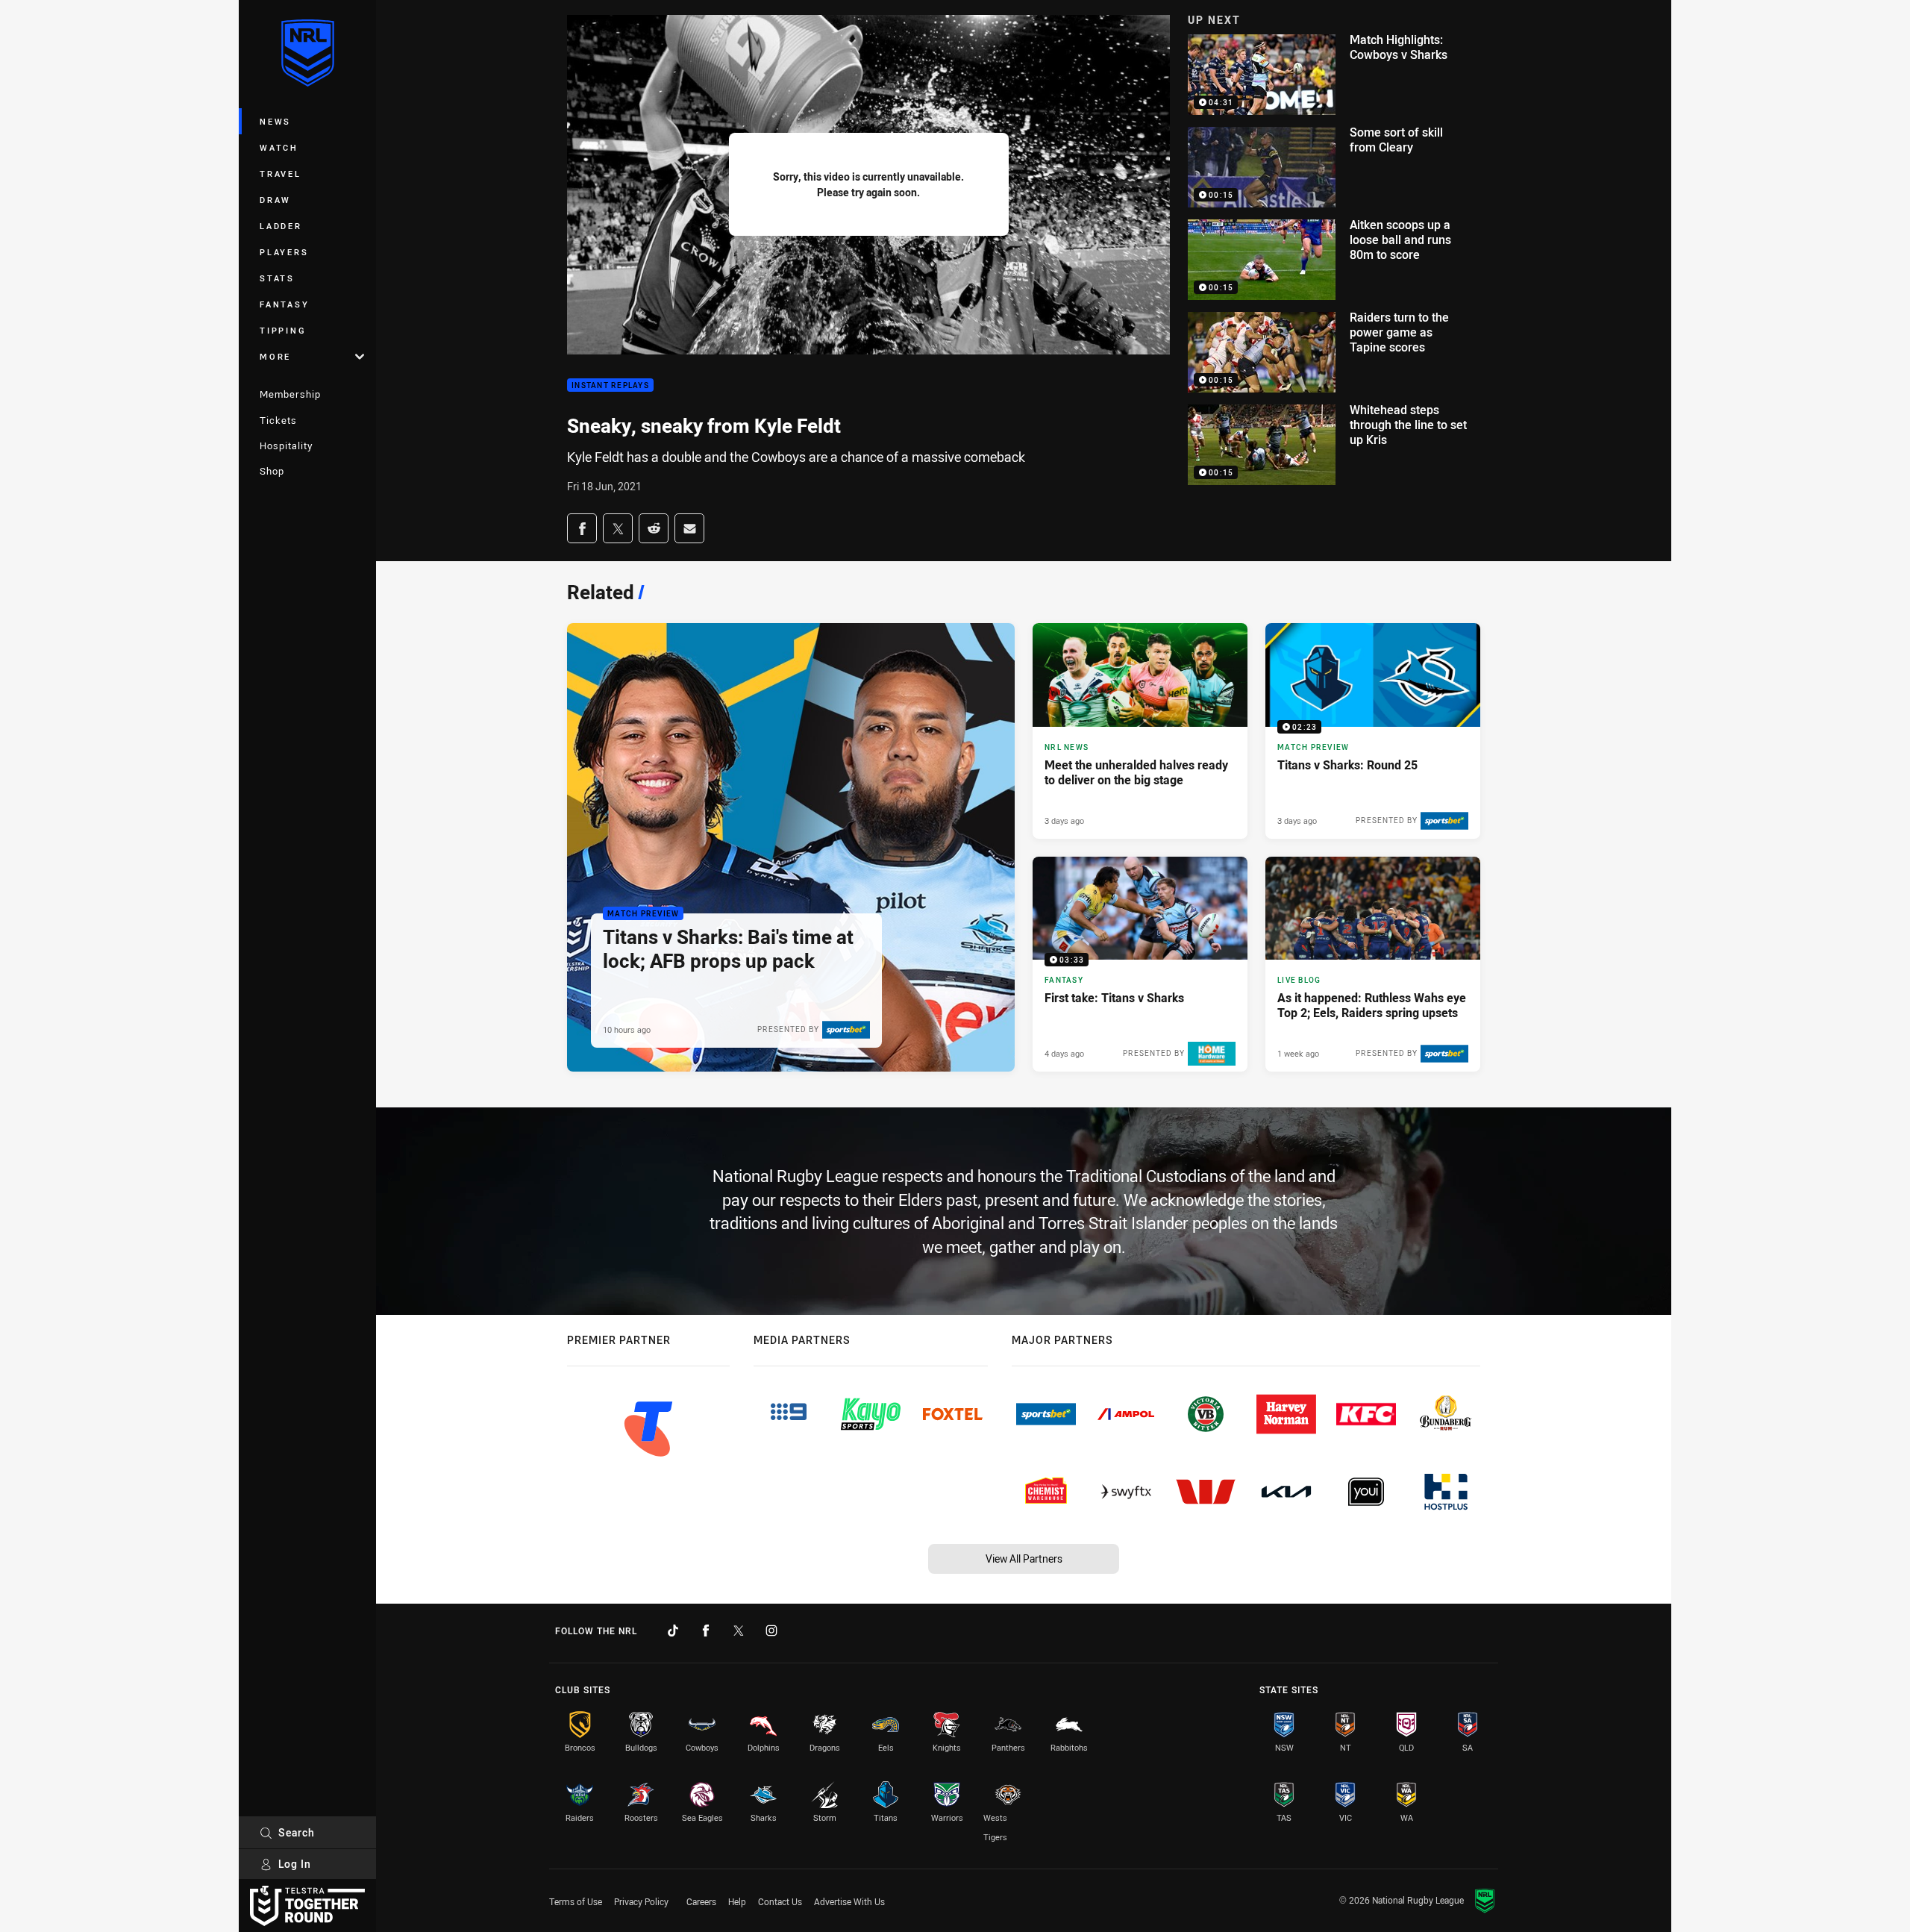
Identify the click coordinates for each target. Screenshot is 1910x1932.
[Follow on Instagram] (771, 1631)
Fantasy (284, 304)
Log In (295, 1864)
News (275, 121)
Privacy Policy (641, 1901)
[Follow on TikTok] (673, 1631)
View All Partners (1024, 1559)
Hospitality (286, 446)
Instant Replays (610, 385)
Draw (275, 200)
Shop (272, 471)
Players (284, 252)
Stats (277, 278)
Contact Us (780, 1901)
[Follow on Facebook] (706, 1631)
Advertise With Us (849, 1901)
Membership (290, 394)
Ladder (281, 226)
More (275, 356)
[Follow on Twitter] (739, 1631)
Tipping (283, 330)
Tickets (278, 420)
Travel (281, 173)
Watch (279, 147)
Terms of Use (576, 1901)
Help (737, 1901)
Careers (701, 1901)
